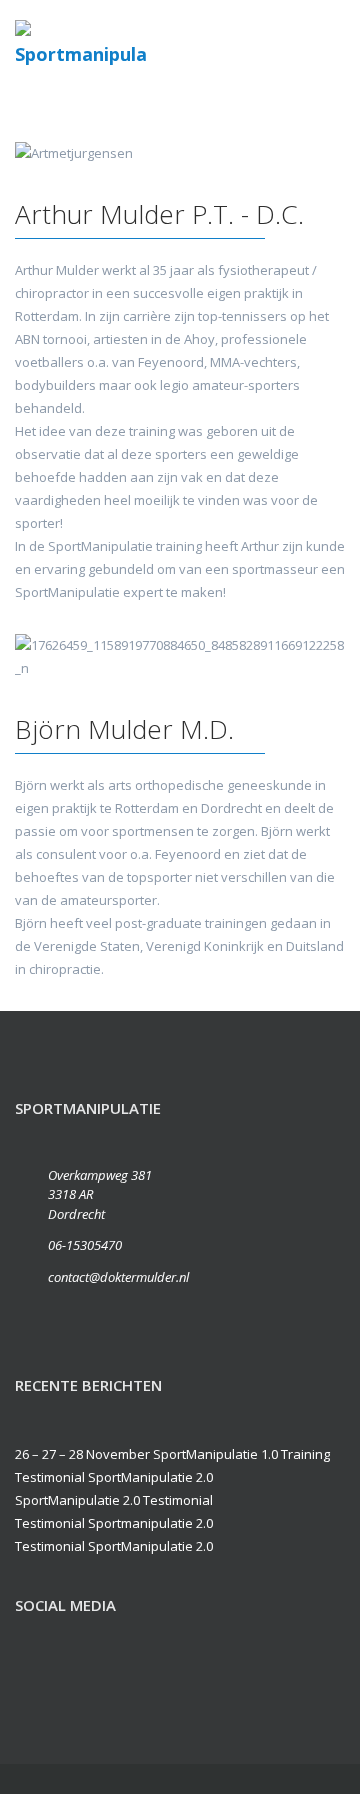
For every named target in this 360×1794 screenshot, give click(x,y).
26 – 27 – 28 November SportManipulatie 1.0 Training (172, 1454)
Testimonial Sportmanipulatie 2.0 (114, 1523)
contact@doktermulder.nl (118, 1277)
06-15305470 (85, 1245)
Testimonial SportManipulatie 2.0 (114, 1477)
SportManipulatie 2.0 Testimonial (114, 1500)
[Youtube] (76, 1677)
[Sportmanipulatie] (81, 46)
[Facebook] (34, 1677)
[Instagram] (118, 1677)
